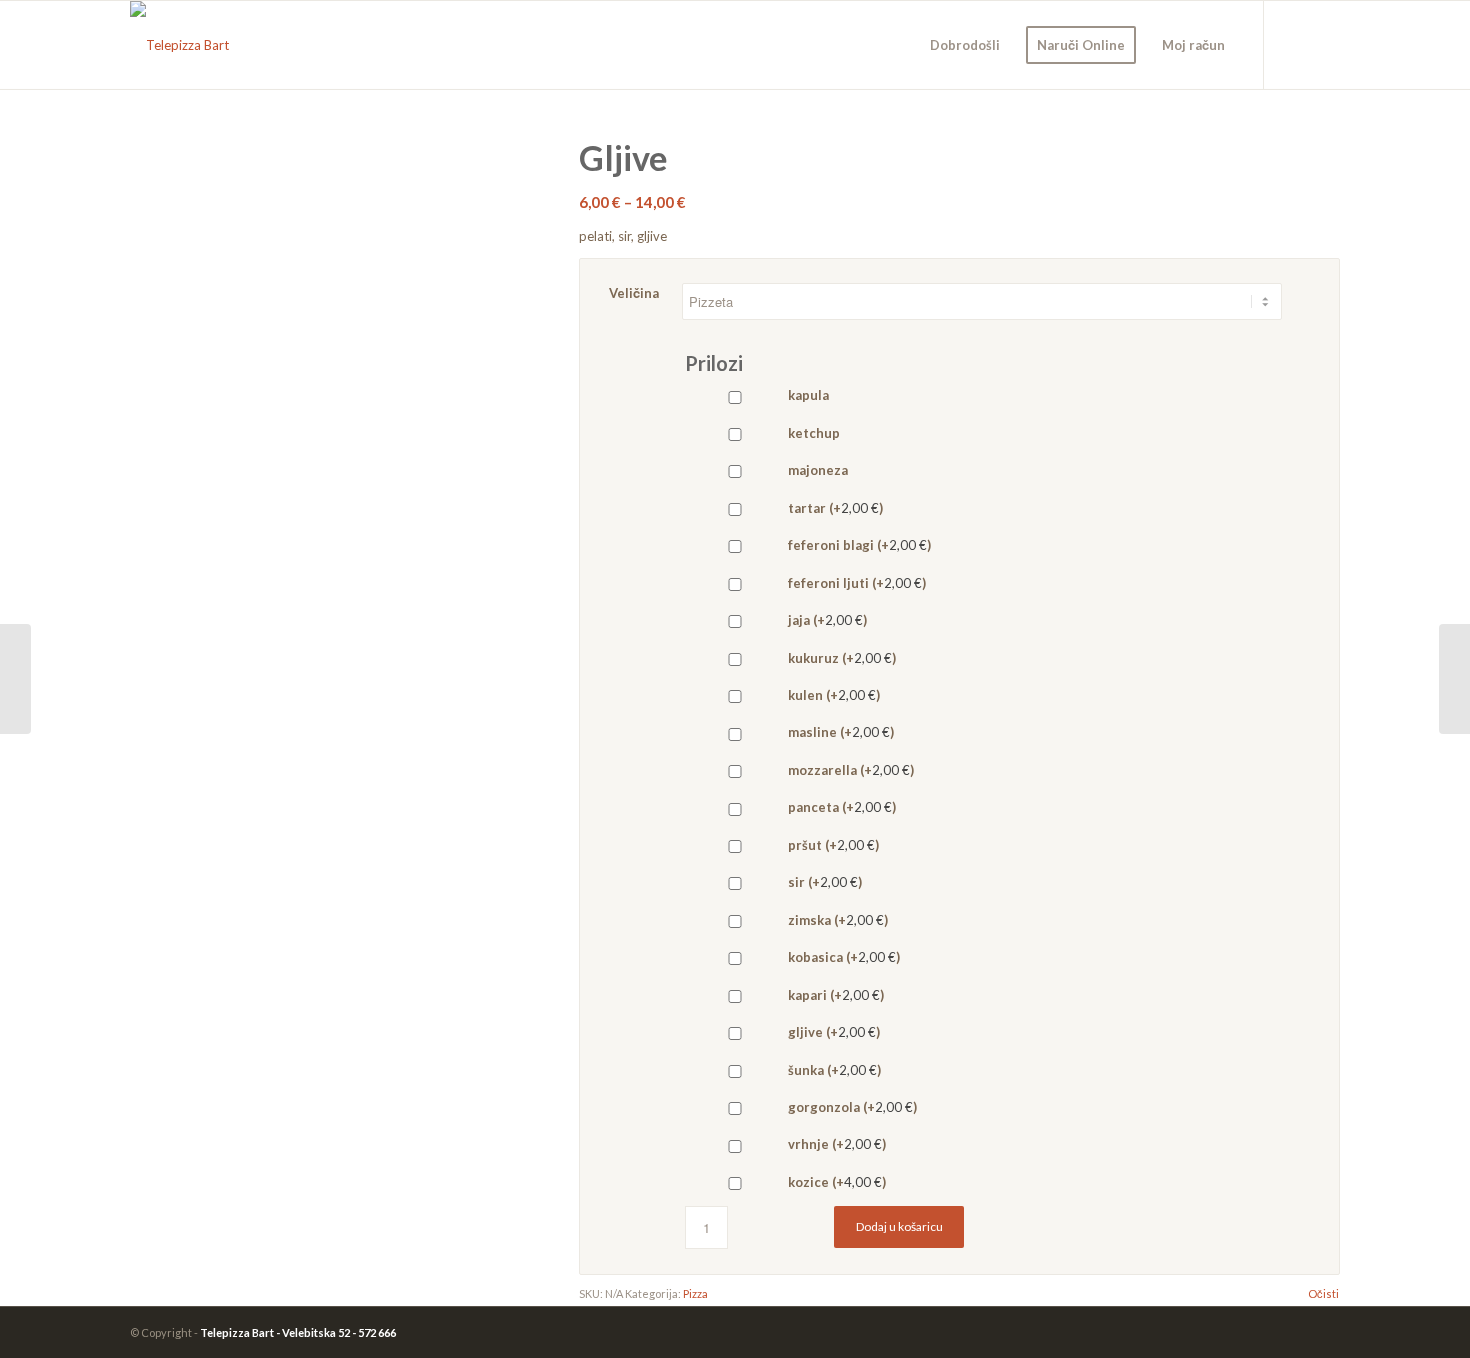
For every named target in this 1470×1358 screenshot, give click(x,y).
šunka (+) (833, 1070)
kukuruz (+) (840, 658)
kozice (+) (835, 1182)
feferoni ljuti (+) (855, 583)
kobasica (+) (842, 957)
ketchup (812, 433)
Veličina (634, 293)
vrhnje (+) (835, 1144)
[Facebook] (1295, 44)
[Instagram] (1325, 44)
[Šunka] (15, 679)
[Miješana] (1454, 679)
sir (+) (823, 882)
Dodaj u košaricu (899, 1226)
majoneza (816, 470)
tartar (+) (834, 508)
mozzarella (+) (849, 770)
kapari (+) (834, 995)
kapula (807, 395)
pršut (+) (832, 845)
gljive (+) (832, 1032)
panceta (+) (840, 807)
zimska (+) (836, 920)
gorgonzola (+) (851, 1107)
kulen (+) (832, 695)
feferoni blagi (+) (858, 545)
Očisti (1323, 1293)
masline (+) (839, 732)
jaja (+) (826, 620)
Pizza (695, 1293)
